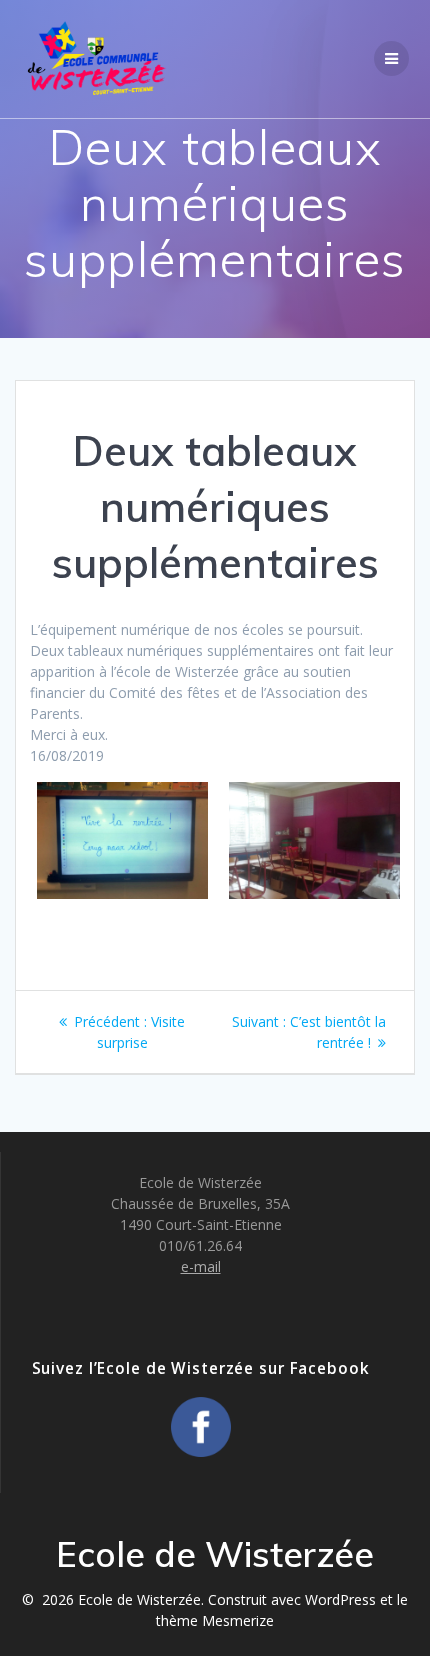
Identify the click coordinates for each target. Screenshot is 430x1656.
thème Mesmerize (215, 1620)
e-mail (201, 1266)
